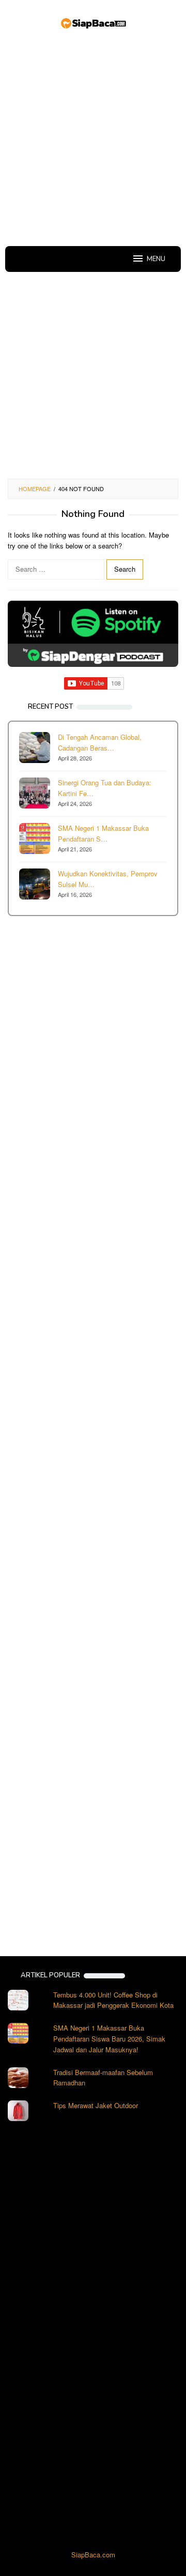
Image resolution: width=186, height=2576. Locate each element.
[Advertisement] (93, 140)
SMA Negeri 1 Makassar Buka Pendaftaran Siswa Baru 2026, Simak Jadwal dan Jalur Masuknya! (109, 2039)
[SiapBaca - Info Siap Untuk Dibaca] (93, 22)
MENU (156, 259)
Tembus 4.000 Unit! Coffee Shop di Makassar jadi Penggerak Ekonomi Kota (113, 2000)
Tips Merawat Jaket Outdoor (96, 2105)
